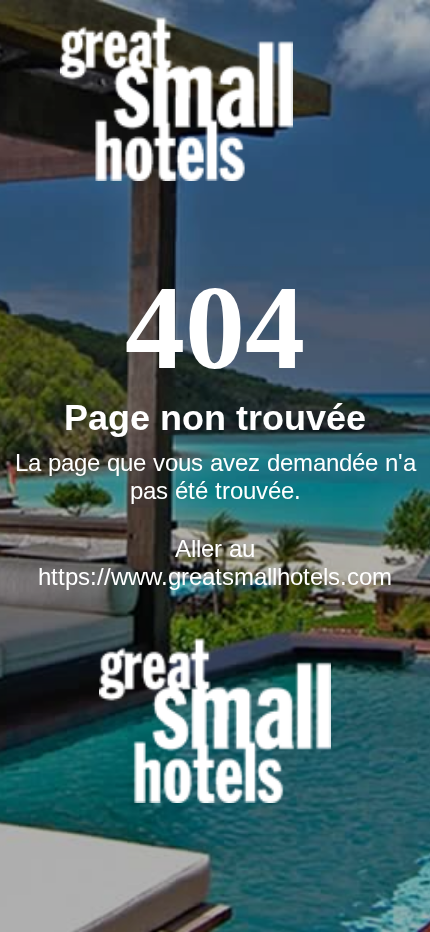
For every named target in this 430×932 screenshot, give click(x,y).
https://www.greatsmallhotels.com (215, 576)
